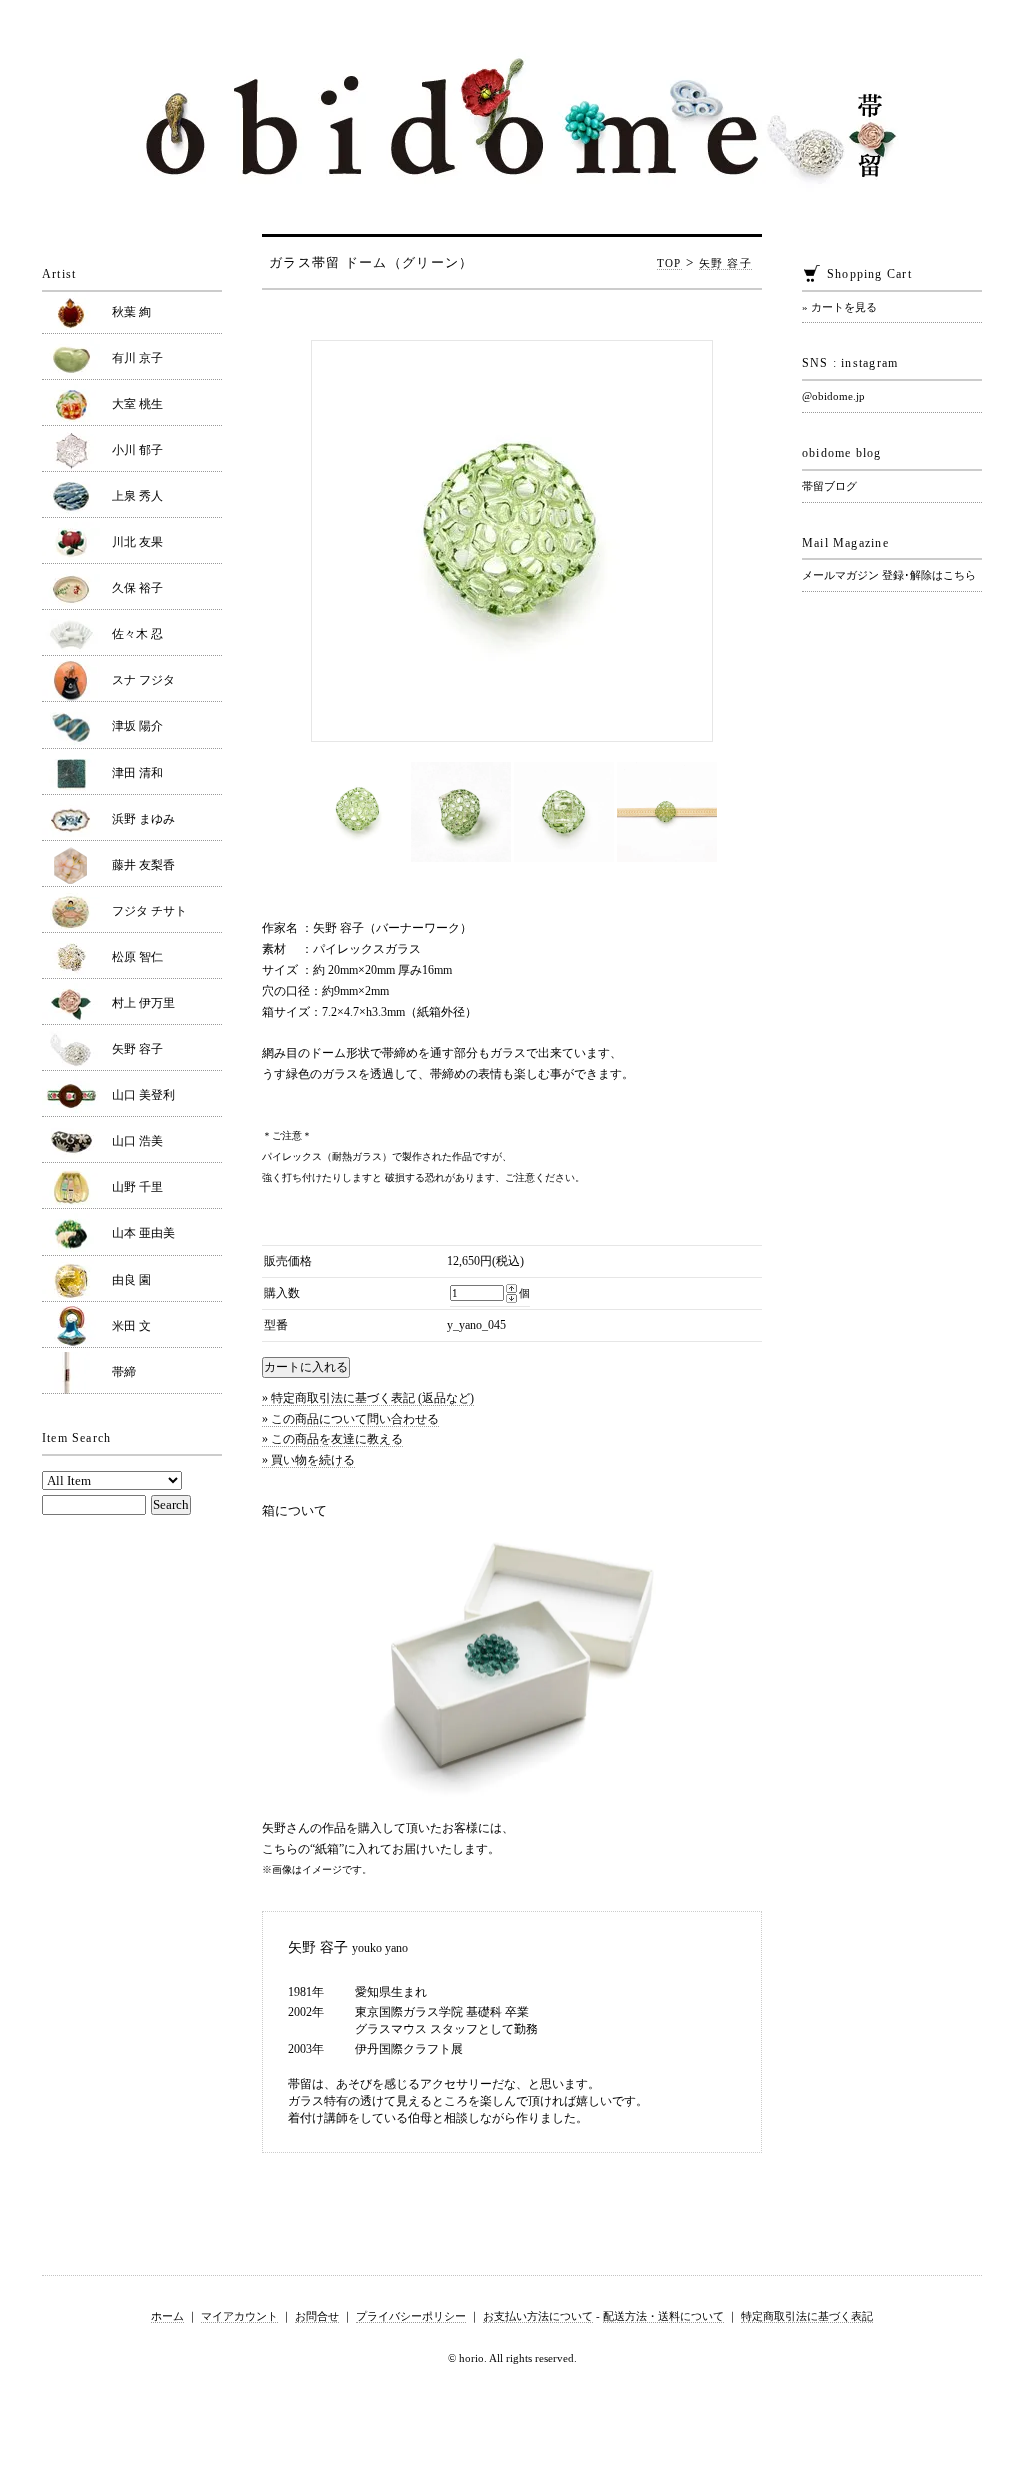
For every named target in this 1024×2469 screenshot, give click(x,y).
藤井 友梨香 (143, 865)
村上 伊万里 (143, 1003)
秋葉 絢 (131, 312)
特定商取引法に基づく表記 (807, 2316)
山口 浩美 (137, 1141)
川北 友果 (137, 542)
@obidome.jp (833, 396)
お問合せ (317, 2316)
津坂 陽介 (137, 726)
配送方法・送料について (663, 2316)
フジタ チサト (149, 911)
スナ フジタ (143, 680)
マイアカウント (239, 2316)
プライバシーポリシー (411, 2316)
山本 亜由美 (143, 1233)
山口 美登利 (143, 1095)
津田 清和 (137, 773)
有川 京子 (137, 358)
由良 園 (131, 1280)
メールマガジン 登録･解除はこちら (889, 575)
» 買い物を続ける (308, 1460)
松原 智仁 (137, 957)
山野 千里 (137, 1187)
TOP (669, 263)
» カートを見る (839, 307)
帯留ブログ (829, 486)
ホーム (167, 2316)
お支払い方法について (538, 2316)
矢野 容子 (726, 263)
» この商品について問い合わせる (350, 1419)
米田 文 (131, 1326)
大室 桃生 (137, 404)
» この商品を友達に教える (332, 1439)
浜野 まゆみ (143, 819)
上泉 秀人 (137, 496)
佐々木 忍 (137, 634)
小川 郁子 (137, 450)
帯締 (124, 1372)
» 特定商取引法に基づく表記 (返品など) (368, 1398)
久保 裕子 (137, 588)
